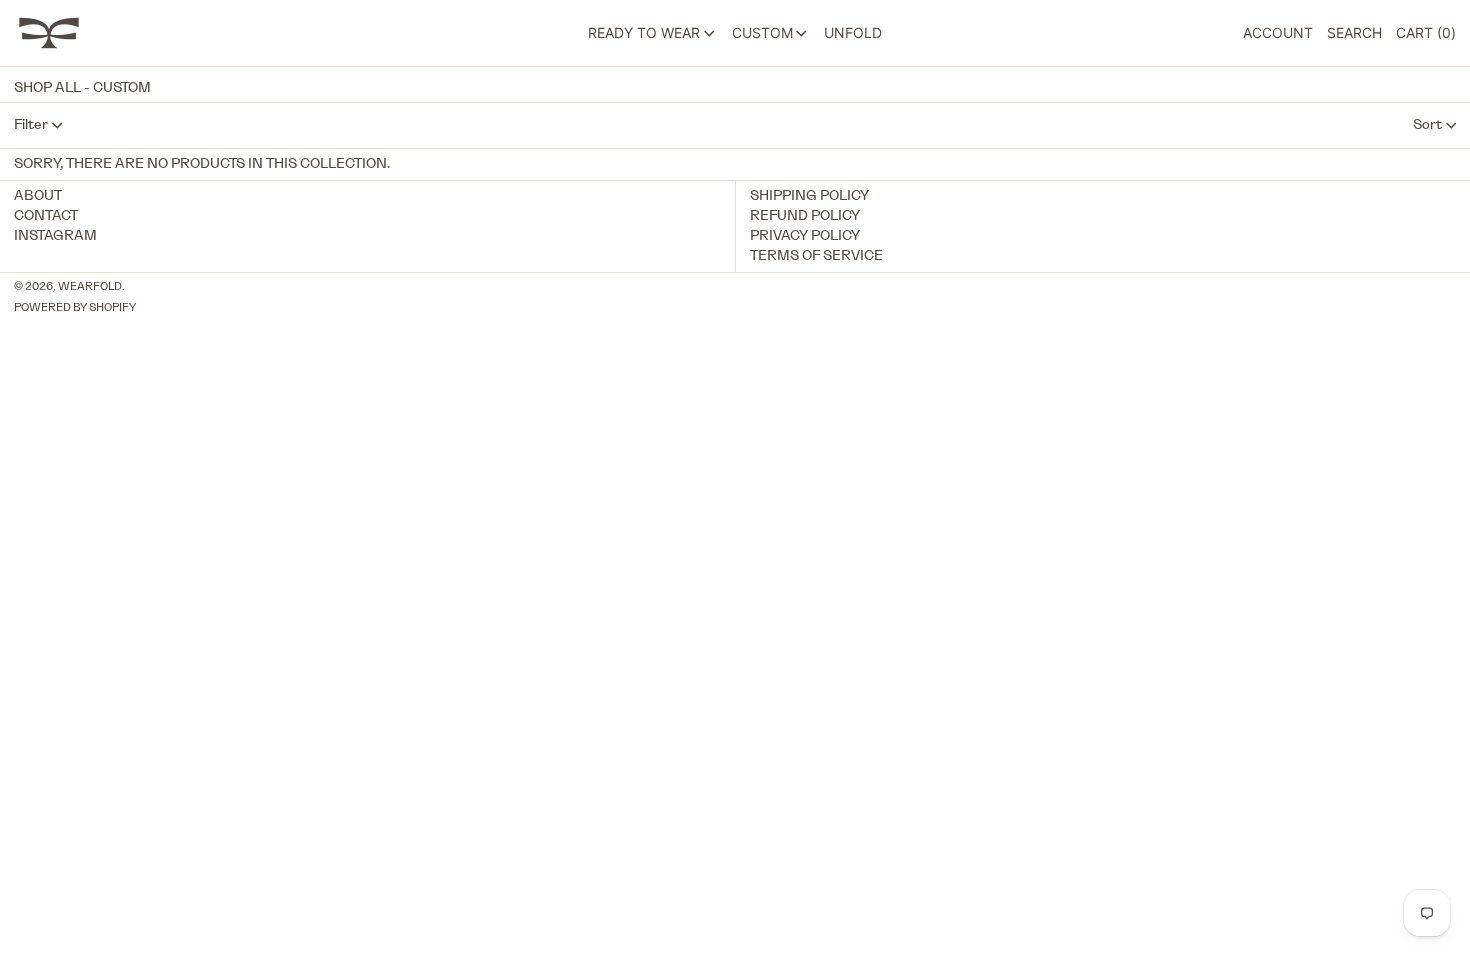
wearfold (90, 286)
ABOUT (38, 196)
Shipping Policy (809, 196)
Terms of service (816, 256)
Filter (31, 125)
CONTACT (46, 216)
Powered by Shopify (75, 307)
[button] (1354, 33)
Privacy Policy (805, 236)
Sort (1427, 125)
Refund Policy (805, 216)
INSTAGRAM (55, 236)
